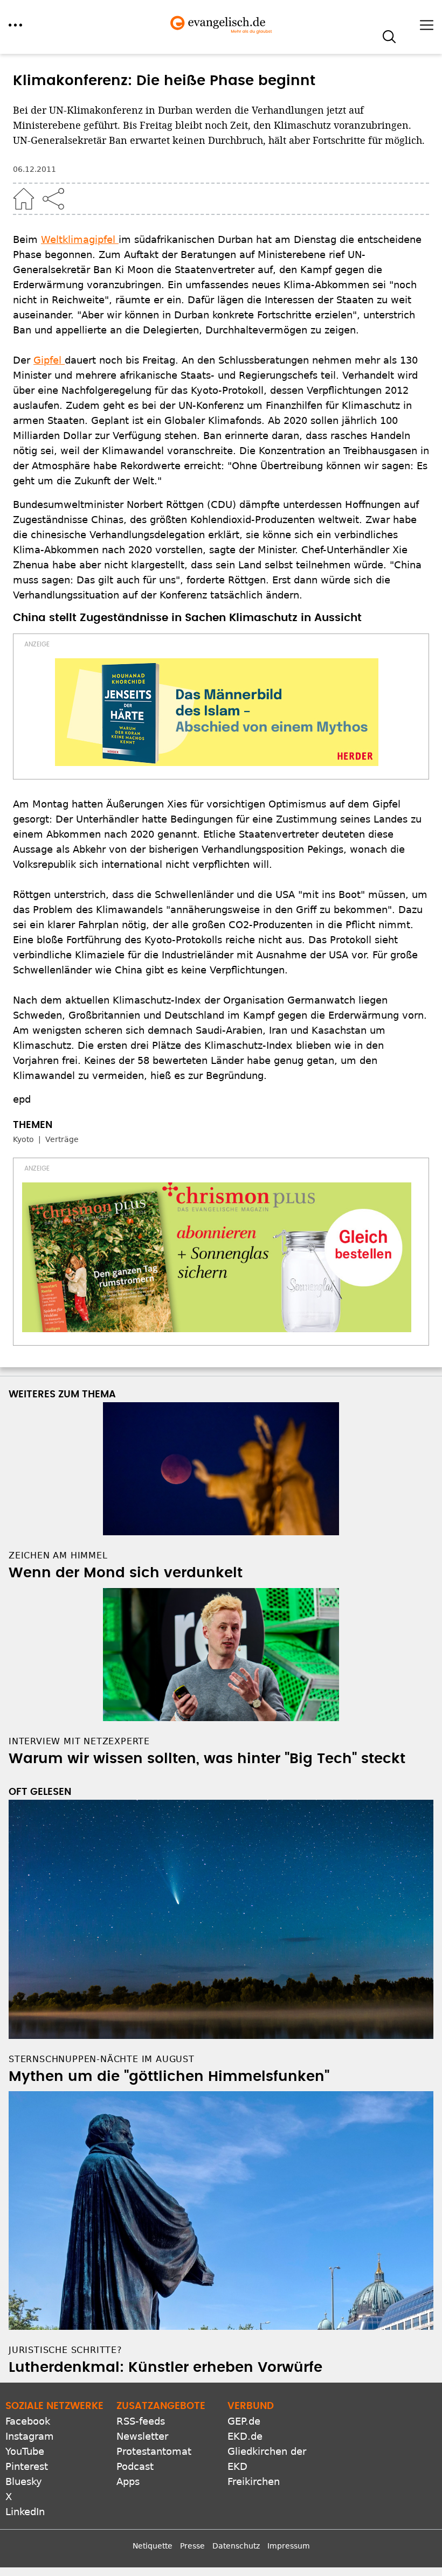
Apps (128, 2481)
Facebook (28, 2421)
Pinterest (27, 2466)
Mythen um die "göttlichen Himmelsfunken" (169, 2077)
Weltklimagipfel (80, 239)
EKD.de (245, 2436)
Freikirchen (254, 2481)
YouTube (25, 2451)
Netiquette (153, 2546)
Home (24, 199)
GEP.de (244, 2421)
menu (15, 25)
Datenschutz (236, 2546)
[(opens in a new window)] (217, 712)
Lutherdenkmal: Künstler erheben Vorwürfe (165, 2368)
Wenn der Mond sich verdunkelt (126, 1573)
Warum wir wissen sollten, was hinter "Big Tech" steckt (207, 1759)
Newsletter (142, 2436)
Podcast (135, 2466)
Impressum (289, 2546)
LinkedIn (25, 2512)
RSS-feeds (141, 2421)
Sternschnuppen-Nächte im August (102, 2059)
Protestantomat (154, 2451)
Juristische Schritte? (65, 2350)
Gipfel (49, 360)
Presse (192, 2546)
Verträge (62, 1139)
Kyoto (23, 1139)
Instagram (30, 2436)
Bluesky (24, 2481)
